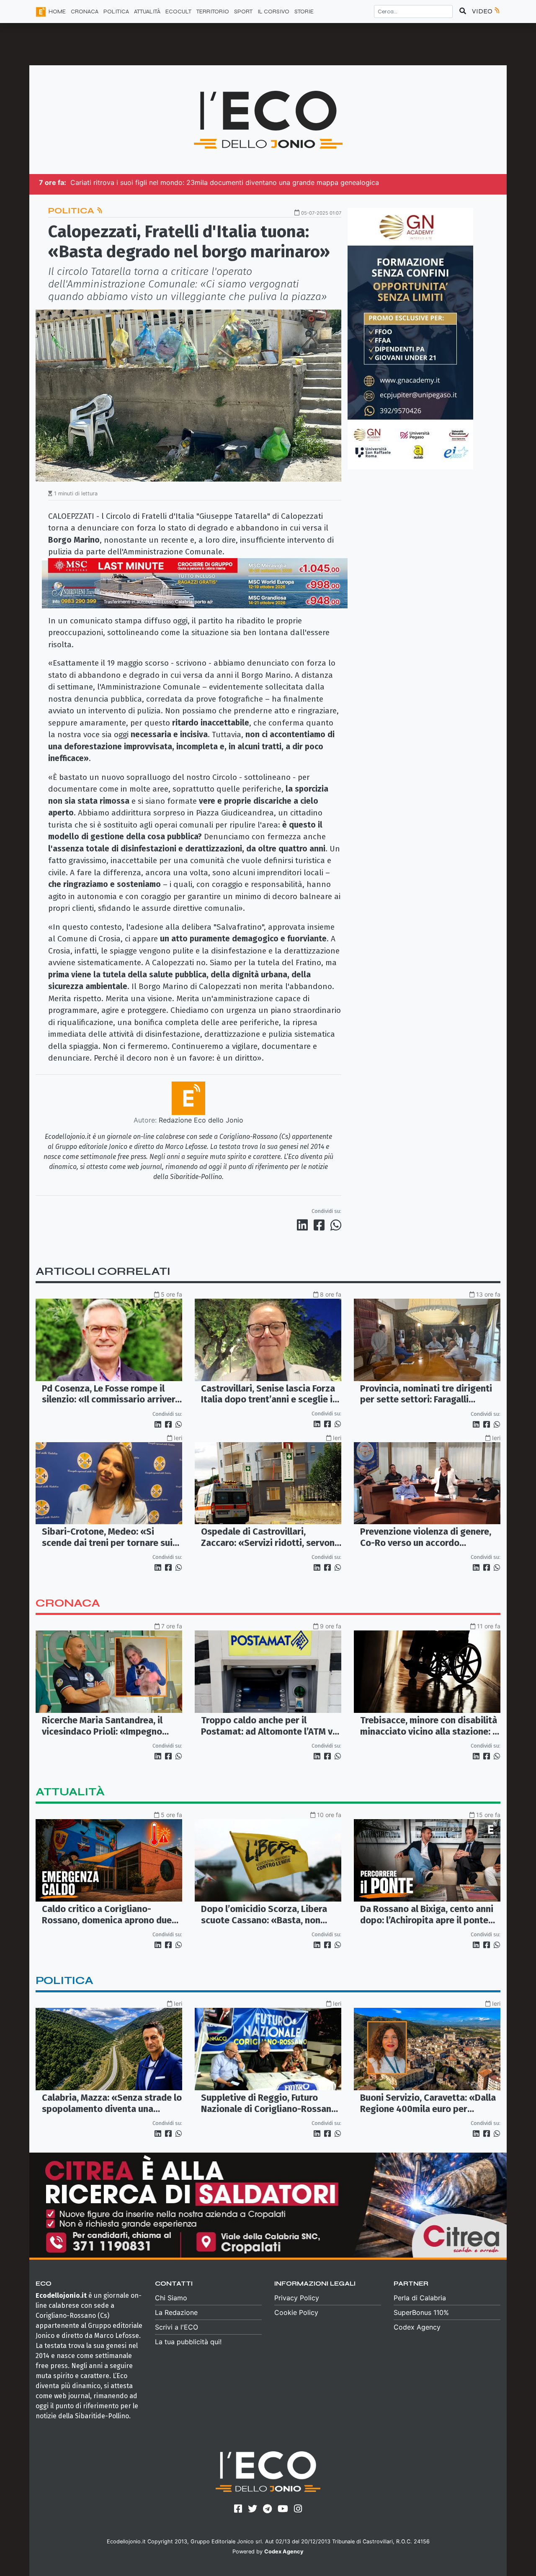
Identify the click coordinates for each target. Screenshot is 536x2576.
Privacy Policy (297, 2298)
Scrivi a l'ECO (177, 2327)
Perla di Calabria (420, 2298)
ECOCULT (178, 12)
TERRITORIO (213, 12)
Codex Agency (417, 2327)
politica (64, 1980)
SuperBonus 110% (421, 2312)
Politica (72, 211)
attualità (70, 1792)
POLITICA (116, 12)
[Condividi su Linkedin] (304, 1225)
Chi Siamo (171, 2298)
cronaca (68, 1603)
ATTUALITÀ (147, 12)
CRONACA (85, 12)
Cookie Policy (296, 2312)
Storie (304, 12)
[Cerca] (463, 11)
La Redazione (176, 2312)
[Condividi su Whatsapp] (335, 1225)
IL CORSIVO (273, 12)
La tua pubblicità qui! (188, 2342)
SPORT (243, 12)
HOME (57, 12)
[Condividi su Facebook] (321, 1225)
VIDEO (483, 11)
